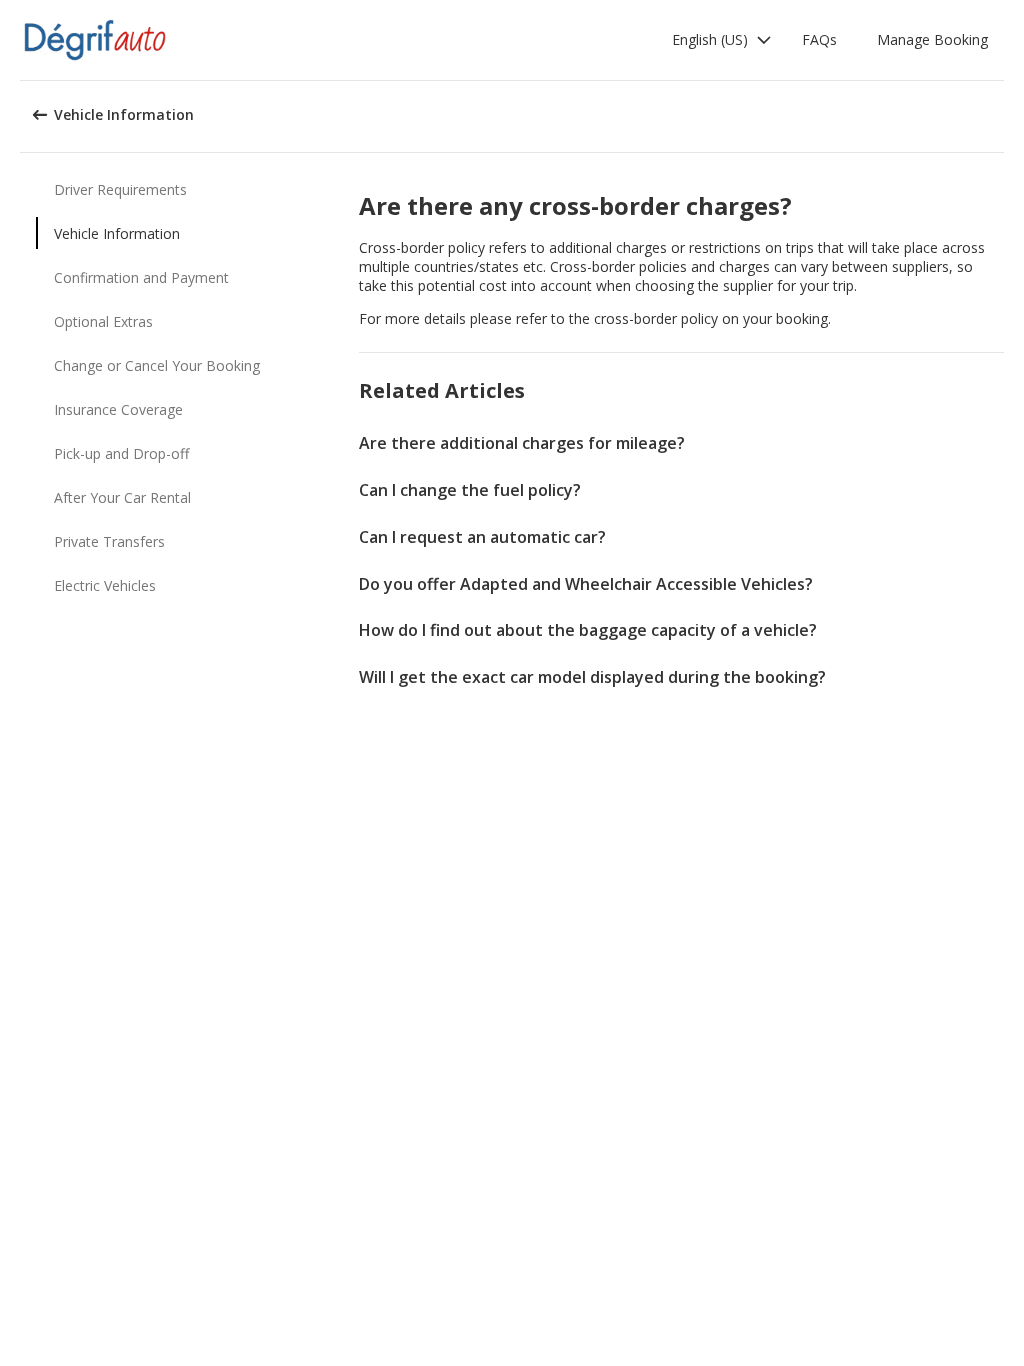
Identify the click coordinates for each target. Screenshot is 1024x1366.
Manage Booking (932, 39)
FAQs (819, 39)
